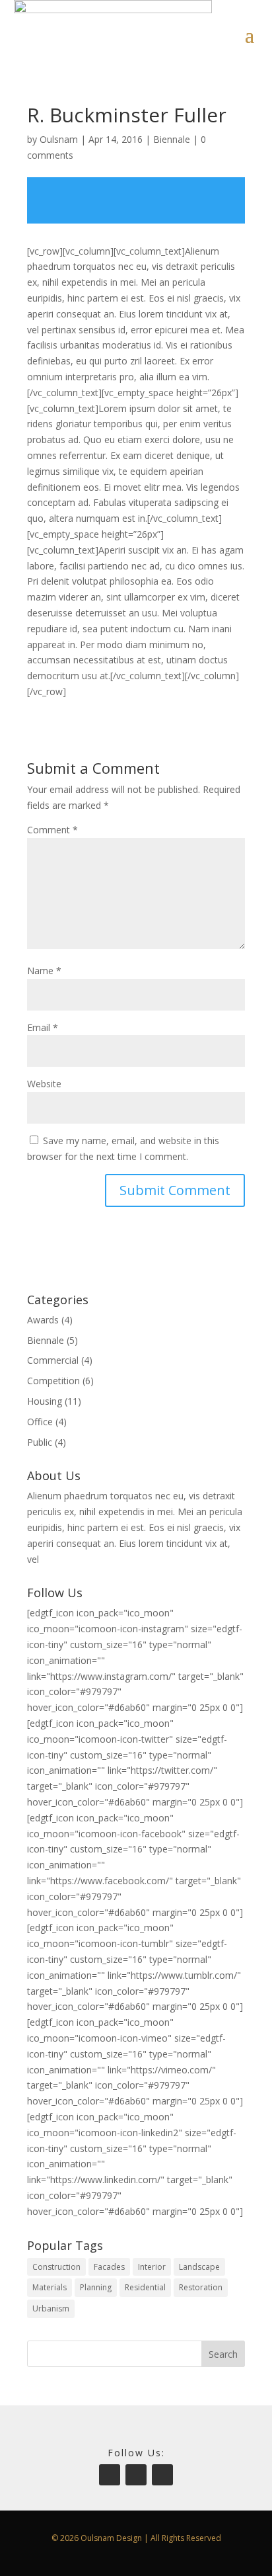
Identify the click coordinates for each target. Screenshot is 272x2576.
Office (40, 1422)
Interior (152, 2267)
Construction (56, 2267)
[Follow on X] (162, 2475)
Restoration (201, 2287)
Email (43, 1027)
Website (44, 1084)
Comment (52, 830)
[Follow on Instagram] (110, 2475)
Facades (109, 2267)
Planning (96, 2287)
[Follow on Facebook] (136, 2475)
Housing (45, 1401)
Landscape (199, 2267)
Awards (43, 1320)
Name (44, 971)
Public (40, 1442)
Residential (145, 2287)
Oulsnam (59, 139)
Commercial (53, 1360)
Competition (53, 1381)
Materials (50, 2287)
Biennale (172, 139)
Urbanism (51, 2308)
